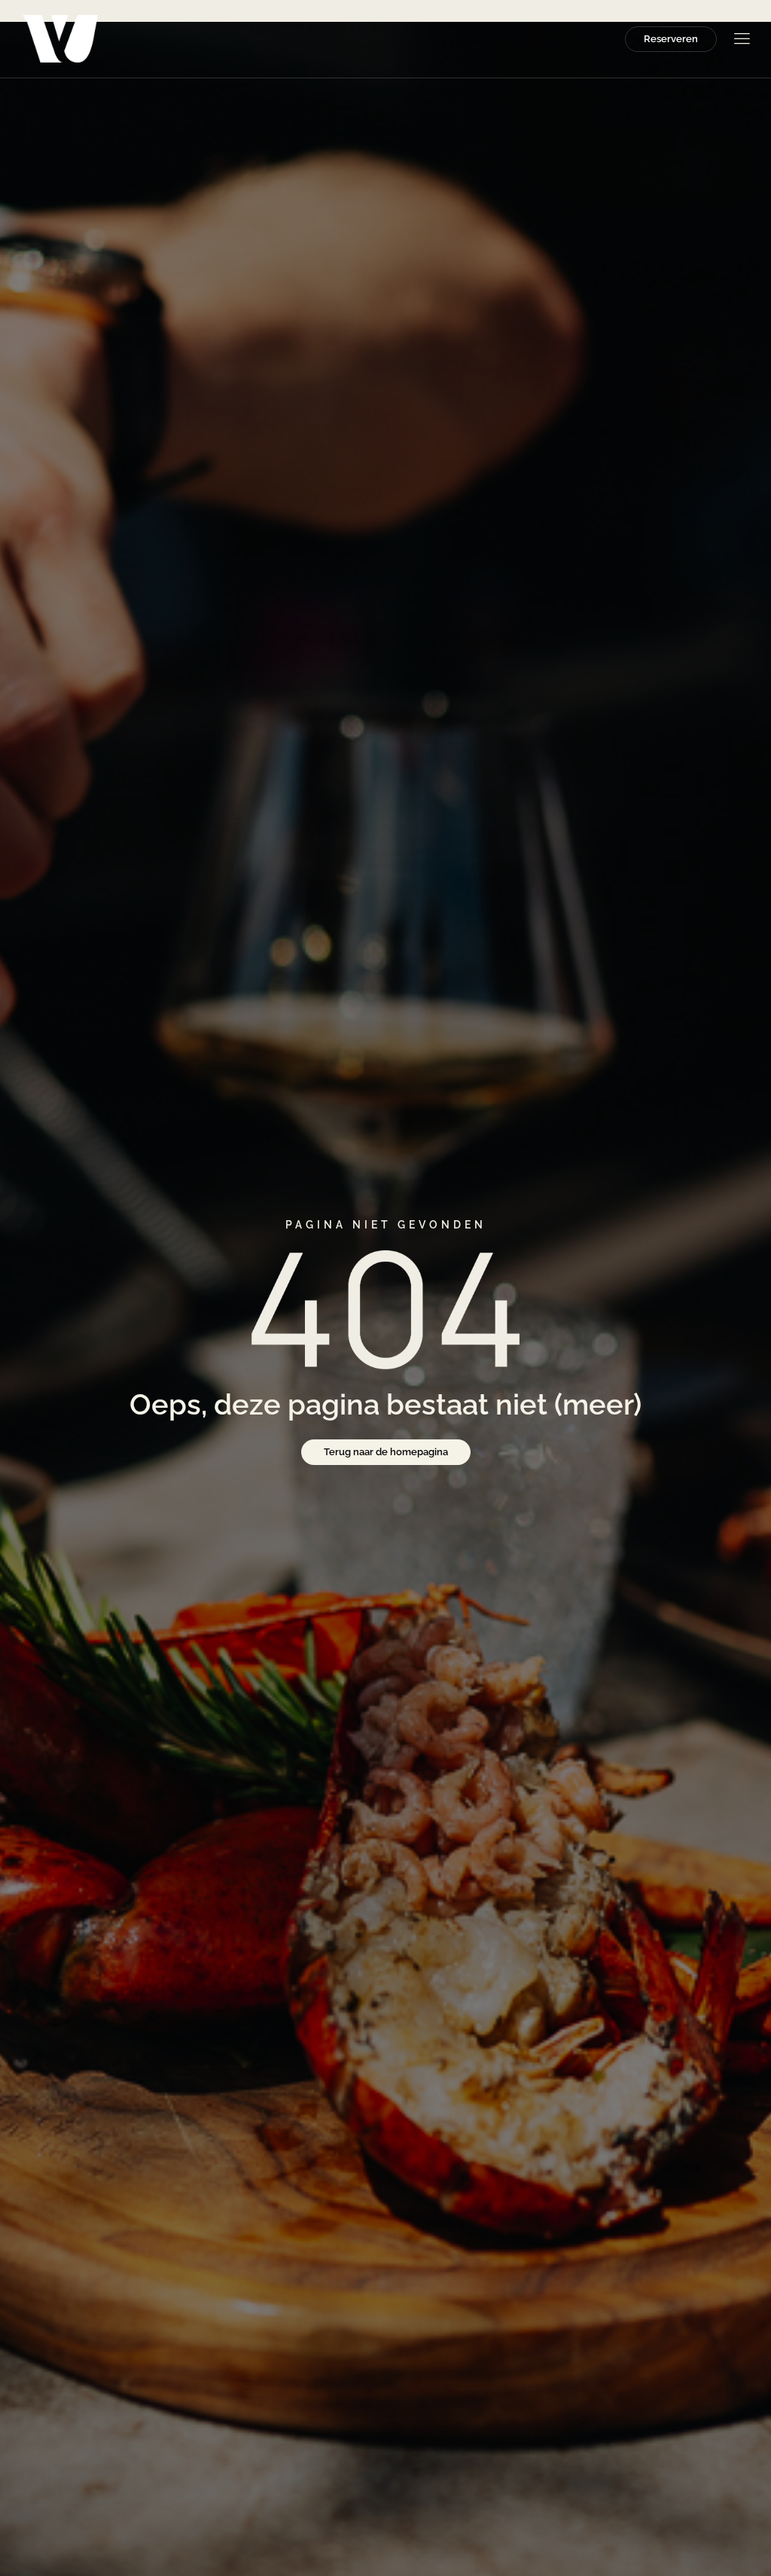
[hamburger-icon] (741, 40)
